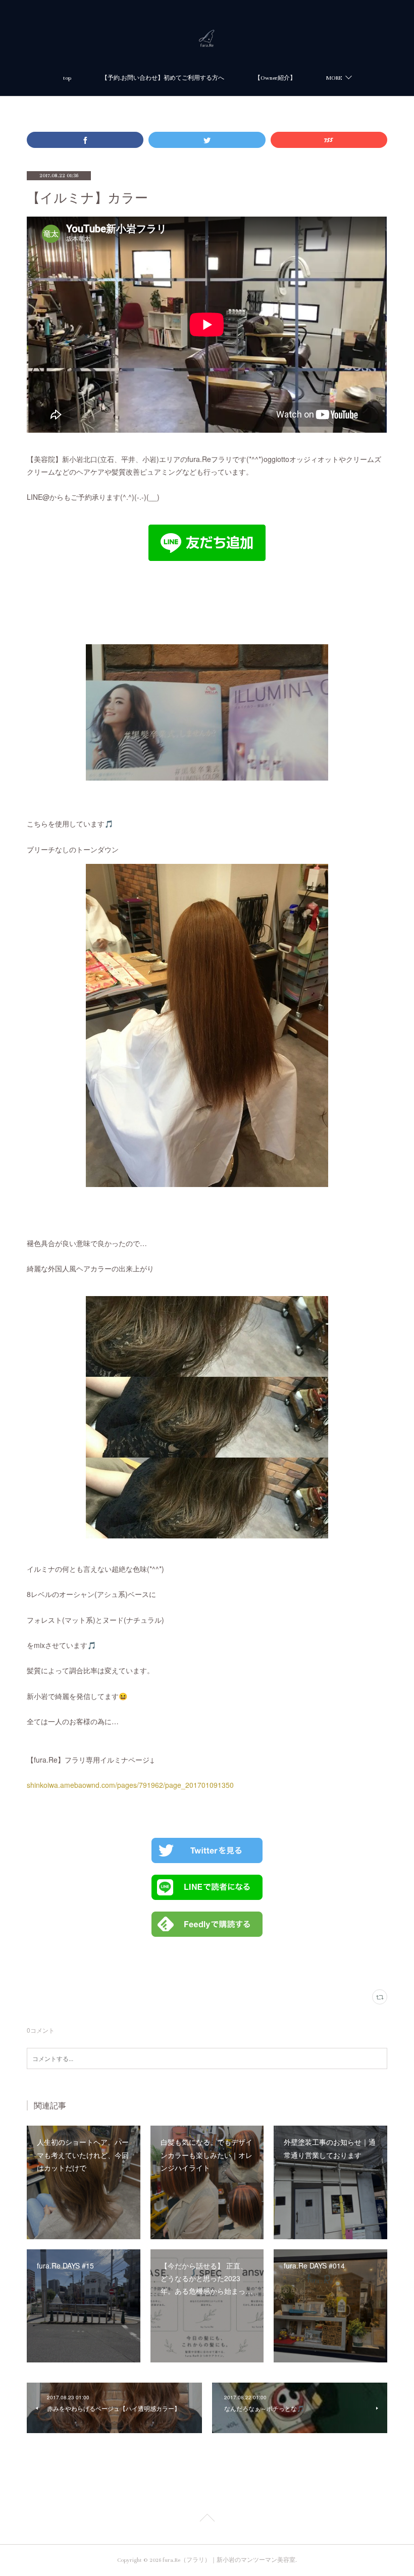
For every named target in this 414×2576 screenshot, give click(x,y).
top (67, 78)
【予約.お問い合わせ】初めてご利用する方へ (163, 78)
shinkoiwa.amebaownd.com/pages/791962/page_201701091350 (130, 1785)
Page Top (207, 2519)
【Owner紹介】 (275, 78)
